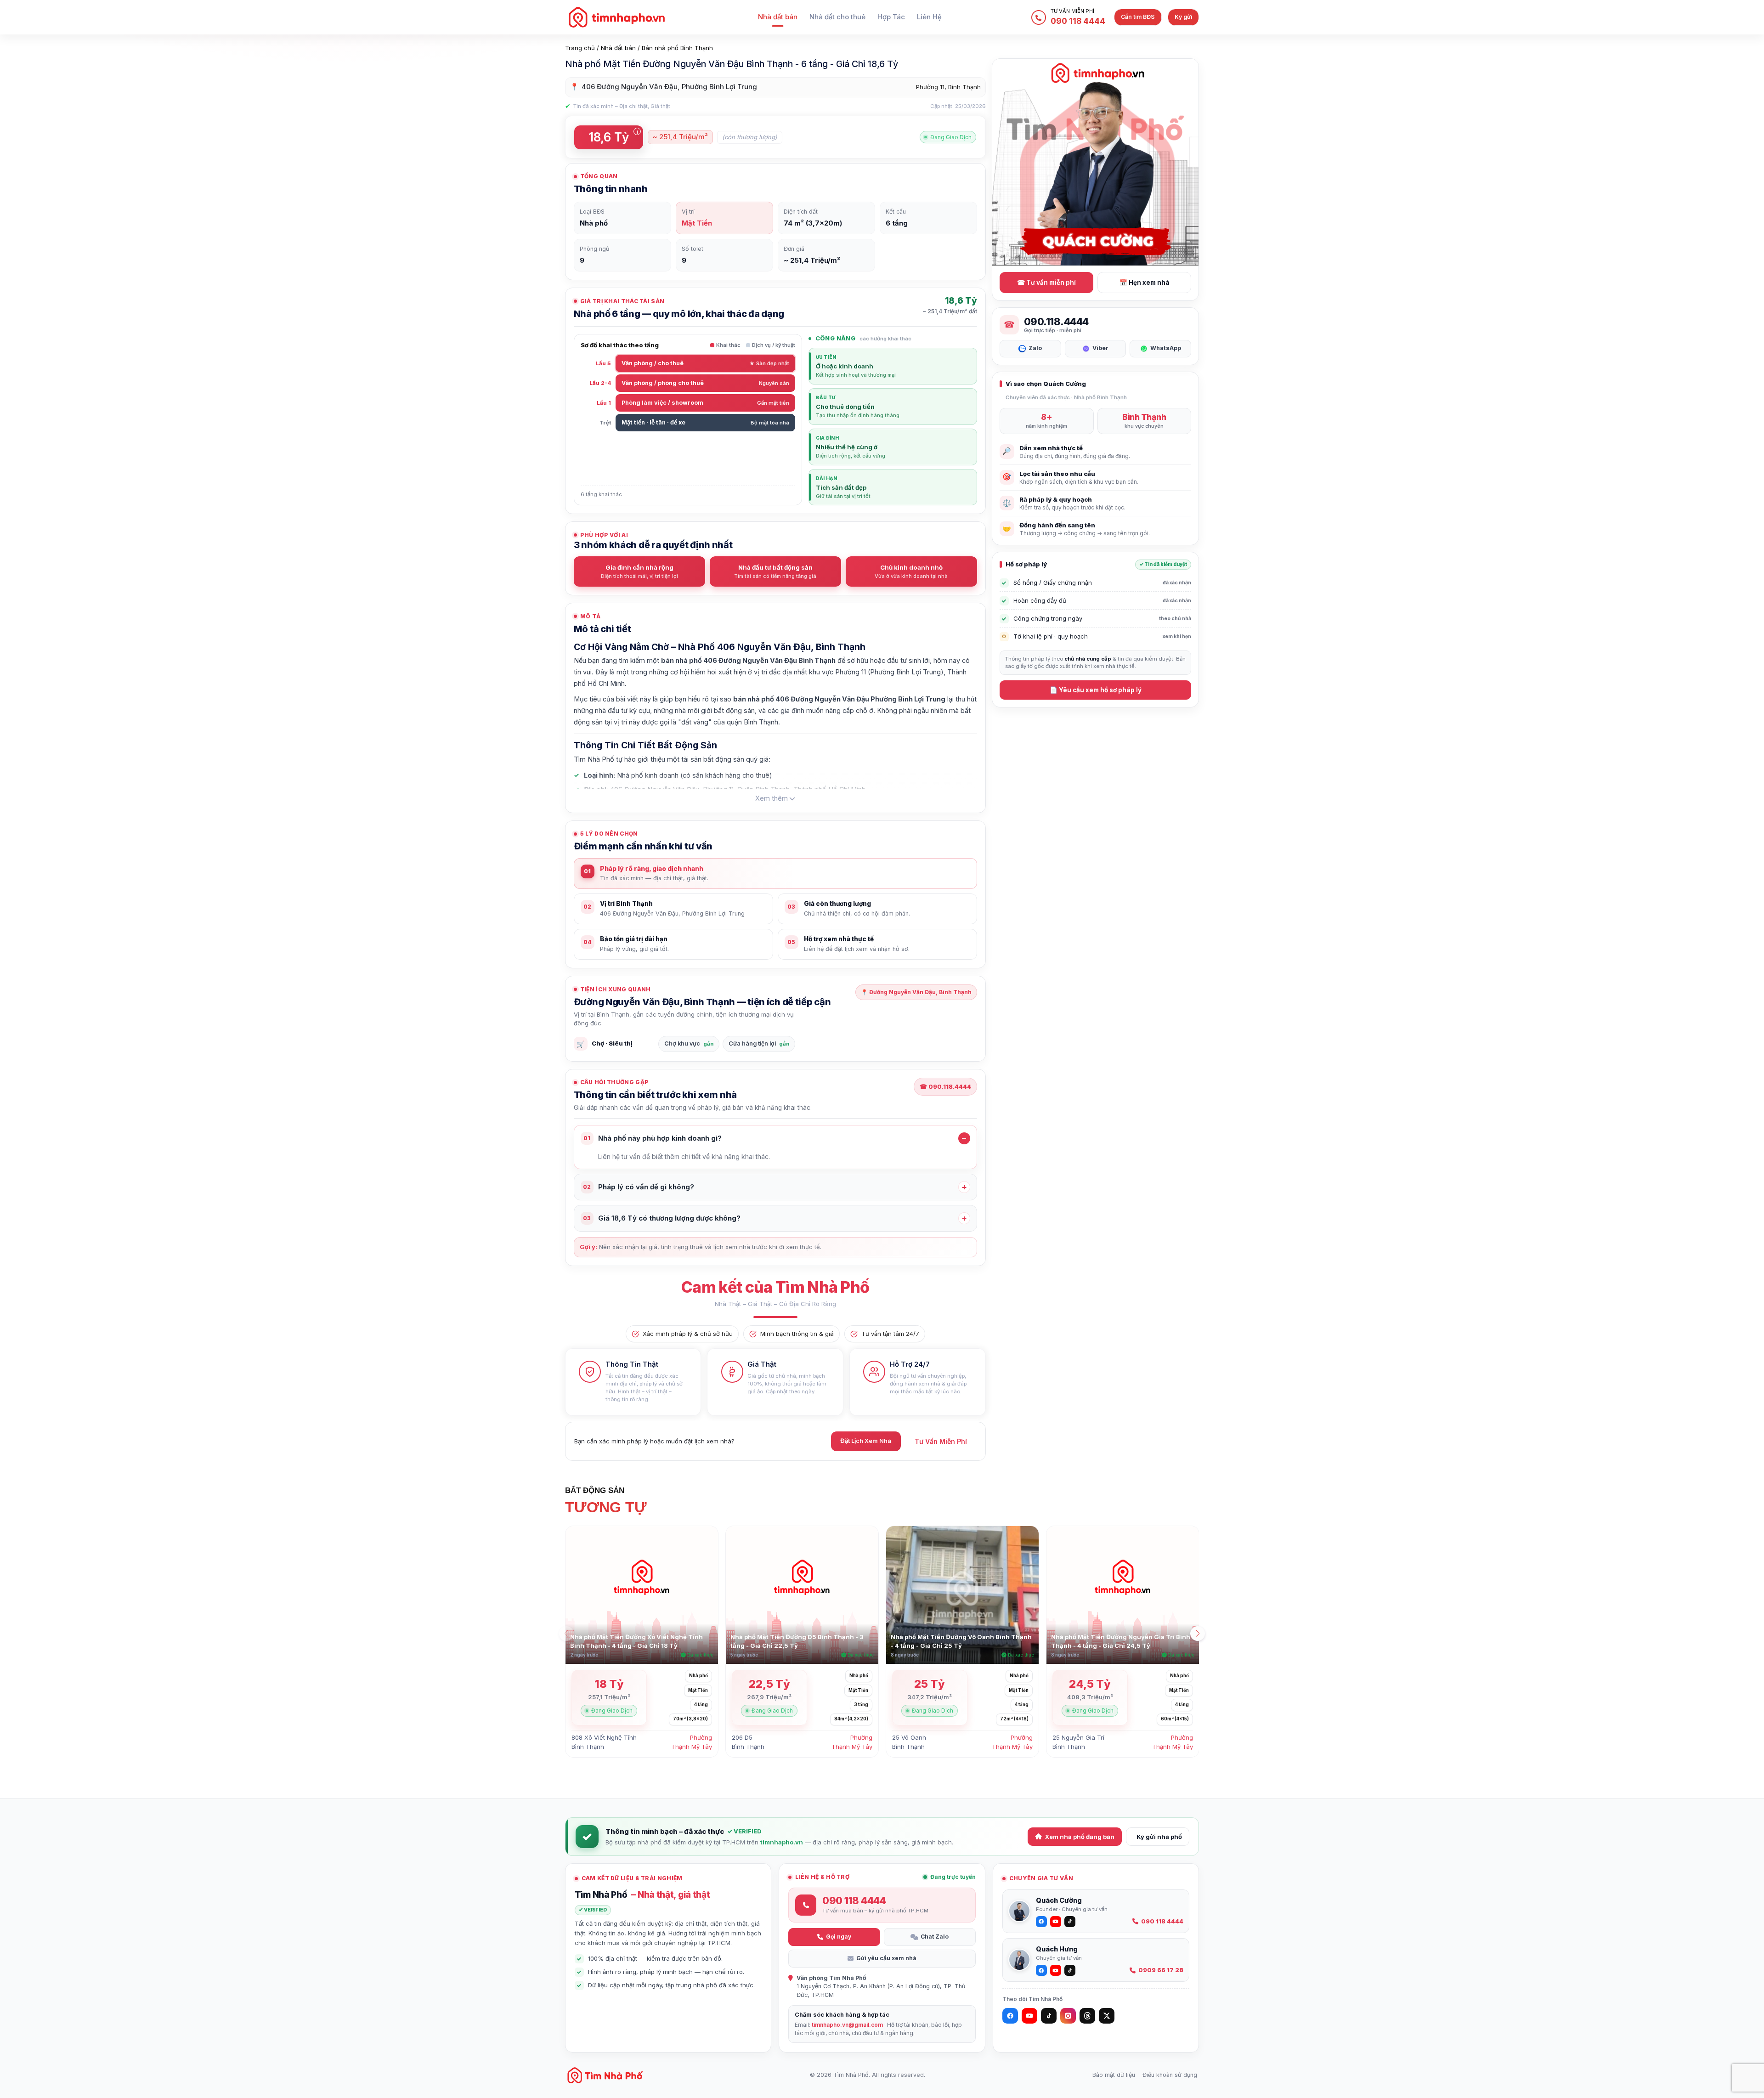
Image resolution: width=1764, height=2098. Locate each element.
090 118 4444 (1162, 1921)
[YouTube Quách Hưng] (1056, 1970)
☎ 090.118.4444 (945, 1086)
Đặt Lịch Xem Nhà (866, 1441)
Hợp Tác (891, 17)
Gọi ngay (839, 1937)
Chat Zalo (935, 1937)
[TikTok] (1049, 2016)
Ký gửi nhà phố (1159, 1837)
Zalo (1035, 348)
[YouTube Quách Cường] (1056, 1922)
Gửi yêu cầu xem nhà (886, 1958)
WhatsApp (1166, 348)
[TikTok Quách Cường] (1070, 1922)
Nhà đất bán (778, 17)
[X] (1107, 2016)
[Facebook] (1010, 2016)
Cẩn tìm (1138, 17)
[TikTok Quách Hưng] (1070, 1970)
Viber (1100, 348)
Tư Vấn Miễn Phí (941, 1441)
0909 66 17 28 (1161, 1970)
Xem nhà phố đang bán (1080, 1837)
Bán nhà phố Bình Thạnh (677, 48)
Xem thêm (772, 798)
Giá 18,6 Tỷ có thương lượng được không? (662, 1218)
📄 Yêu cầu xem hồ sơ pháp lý (1096, 690)
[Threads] (1087, 2016)
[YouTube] (1029, 2016)
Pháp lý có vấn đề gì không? (639, 1187)
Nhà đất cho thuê (837, 17)
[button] (1198, 1634)
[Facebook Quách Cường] (1041, 1922)
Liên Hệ (929, 17)
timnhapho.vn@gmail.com (847, 2025)
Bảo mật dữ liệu (1114, 2075)
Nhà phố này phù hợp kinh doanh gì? (653, 1138)
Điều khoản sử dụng (1170, 2075)
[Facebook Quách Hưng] (1041, 1970)
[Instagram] (1068, 2016)
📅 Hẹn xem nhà (1145, 283)
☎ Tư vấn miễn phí (1046, 283)
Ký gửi (1183, 17)
